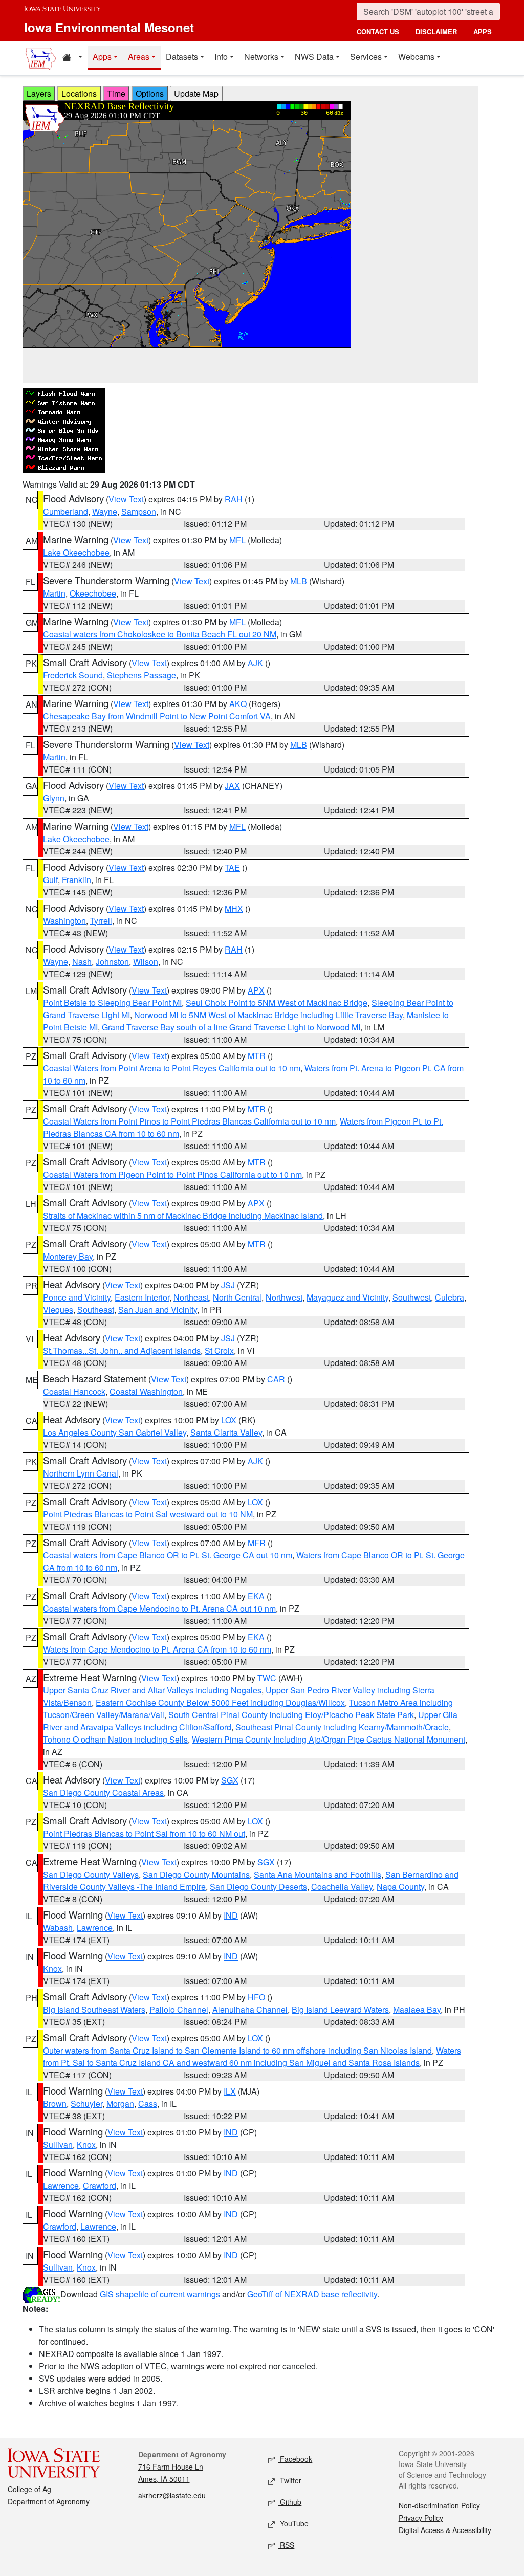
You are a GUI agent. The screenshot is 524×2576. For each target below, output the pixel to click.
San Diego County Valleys (91, 1874)
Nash (82, 962)
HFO (256, 1997)
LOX (229, 1420)
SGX (230, 1780)
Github (290, 2502)
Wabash (58, 1928)
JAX (232, 786)
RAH (234, 499)
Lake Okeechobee (76, 552)
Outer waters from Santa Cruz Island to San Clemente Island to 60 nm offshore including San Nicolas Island (237, 2050)
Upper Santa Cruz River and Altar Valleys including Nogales (152, 1690)
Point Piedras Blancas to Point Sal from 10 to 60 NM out (144, 1833)
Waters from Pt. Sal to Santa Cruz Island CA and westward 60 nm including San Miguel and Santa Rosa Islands (252, 2056)
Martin (54, 593)
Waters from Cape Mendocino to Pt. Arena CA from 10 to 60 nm (157, 1649)
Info (221, 57)
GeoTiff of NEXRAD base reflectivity (312, 2294)
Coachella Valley (342, 1887)
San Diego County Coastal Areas (103, 1792)
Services (366, 57)
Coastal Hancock (74, 1391)
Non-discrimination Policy (439, 2505)
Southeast (96, 1309)
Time (116, 93)
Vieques (58, 1309)
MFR (257, 1543)
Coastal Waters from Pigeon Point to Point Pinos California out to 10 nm (172, 1174)
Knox (52, 1968)
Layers (39, 93)
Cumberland (65, 511)
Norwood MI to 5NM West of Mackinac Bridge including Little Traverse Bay (268, 1015)
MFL (237, 540)
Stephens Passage (141, 675)
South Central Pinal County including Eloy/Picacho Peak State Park (291, 1715)
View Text (126, 499)
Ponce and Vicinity (77, 1297)
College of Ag (29, 2489)
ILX (230, 2091)
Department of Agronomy (49, 2501)
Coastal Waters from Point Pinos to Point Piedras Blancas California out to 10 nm (189, 1121)
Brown (55, 2104)
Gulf (50, 880)
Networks (261, 57)
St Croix (219, 1350)
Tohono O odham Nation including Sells (115, 1739)
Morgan (120, 2104)
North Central (237, 1297)
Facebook (295, 2459)
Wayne (105, 511)
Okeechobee (93, 593)
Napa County (400, 1887)
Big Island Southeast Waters (94, 2009)
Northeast (191, 1297)
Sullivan (58, 2144)
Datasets (182, 57)
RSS (286, 2545)
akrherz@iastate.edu (172, 2495)
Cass (148, 2104)
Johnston (112, 962)
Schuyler (86, 2104)
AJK (255, 663)
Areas (139, 57)
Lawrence (95, 1928)
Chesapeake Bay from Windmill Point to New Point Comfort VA (157, 716)
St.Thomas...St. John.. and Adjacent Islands (122, 1350)
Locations (79, 93)
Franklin (77, 880)
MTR (257, 1056)
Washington (64, 921)
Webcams (416, 57)
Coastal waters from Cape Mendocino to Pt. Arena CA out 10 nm (159, 1608)
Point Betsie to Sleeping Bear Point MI (112, 1003)
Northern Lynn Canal (81, 1473)
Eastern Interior (142, 1297)
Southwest (412, 1297)
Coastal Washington (146, 1391)
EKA (256, 1596)
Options (150, 93)
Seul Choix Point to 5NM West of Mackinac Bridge (277, 1003)
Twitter (290, 2480)
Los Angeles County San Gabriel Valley (115, 1432)
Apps (102, 57)
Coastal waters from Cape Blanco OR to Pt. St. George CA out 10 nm (168, 1555)
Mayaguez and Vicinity (347, 1297)
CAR (276, 1379)
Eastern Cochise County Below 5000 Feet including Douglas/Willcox (220, 1702)
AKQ (238, 704)
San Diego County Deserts (258, 1887)
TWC (267, 1678)
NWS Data (314, 57)
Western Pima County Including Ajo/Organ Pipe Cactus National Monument (329, 1739)
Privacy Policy (421, 2518)
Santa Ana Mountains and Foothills (318, 1874)
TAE (232, 867)
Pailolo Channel (179, 2009)
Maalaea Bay (417, 2009)
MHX (234, 908)
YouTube (293, 2523)
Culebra (450, 1297)
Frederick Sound (73, 675)
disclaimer (436, 31)
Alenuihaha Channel (250, 2009)
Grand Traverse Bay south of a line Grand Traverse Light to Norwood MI (231, 1027)
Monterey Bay (68, 1256)
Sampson (139, 511)
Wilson (146, 962)
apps (483, 31)
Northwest (284, 1297)
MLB (299, 581)
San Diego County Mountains (196, 1874)
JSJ (228, 1285)
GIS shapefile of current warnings (160, 2294)
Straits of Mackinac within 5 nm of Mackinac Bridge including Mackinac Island (183, 1215)
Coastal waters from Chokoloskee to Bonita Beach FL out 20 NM (160, 634)
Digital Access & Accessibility (445, 2530)
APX (256, 990)
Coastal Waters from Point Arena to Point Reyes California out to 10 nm (172, 1068)
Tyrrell (101, 921)
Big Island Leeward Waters (340, 2009)
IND (231, 1915)
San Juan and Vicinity (158, 1309)
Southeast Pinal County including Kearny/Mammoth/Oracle (342, 1727)
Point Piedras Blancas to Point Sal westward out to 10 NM (148, 1514)
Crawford (100, 2185)
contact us (378, 31)
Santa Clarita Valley (226, 1432)
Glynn (54, 798)
